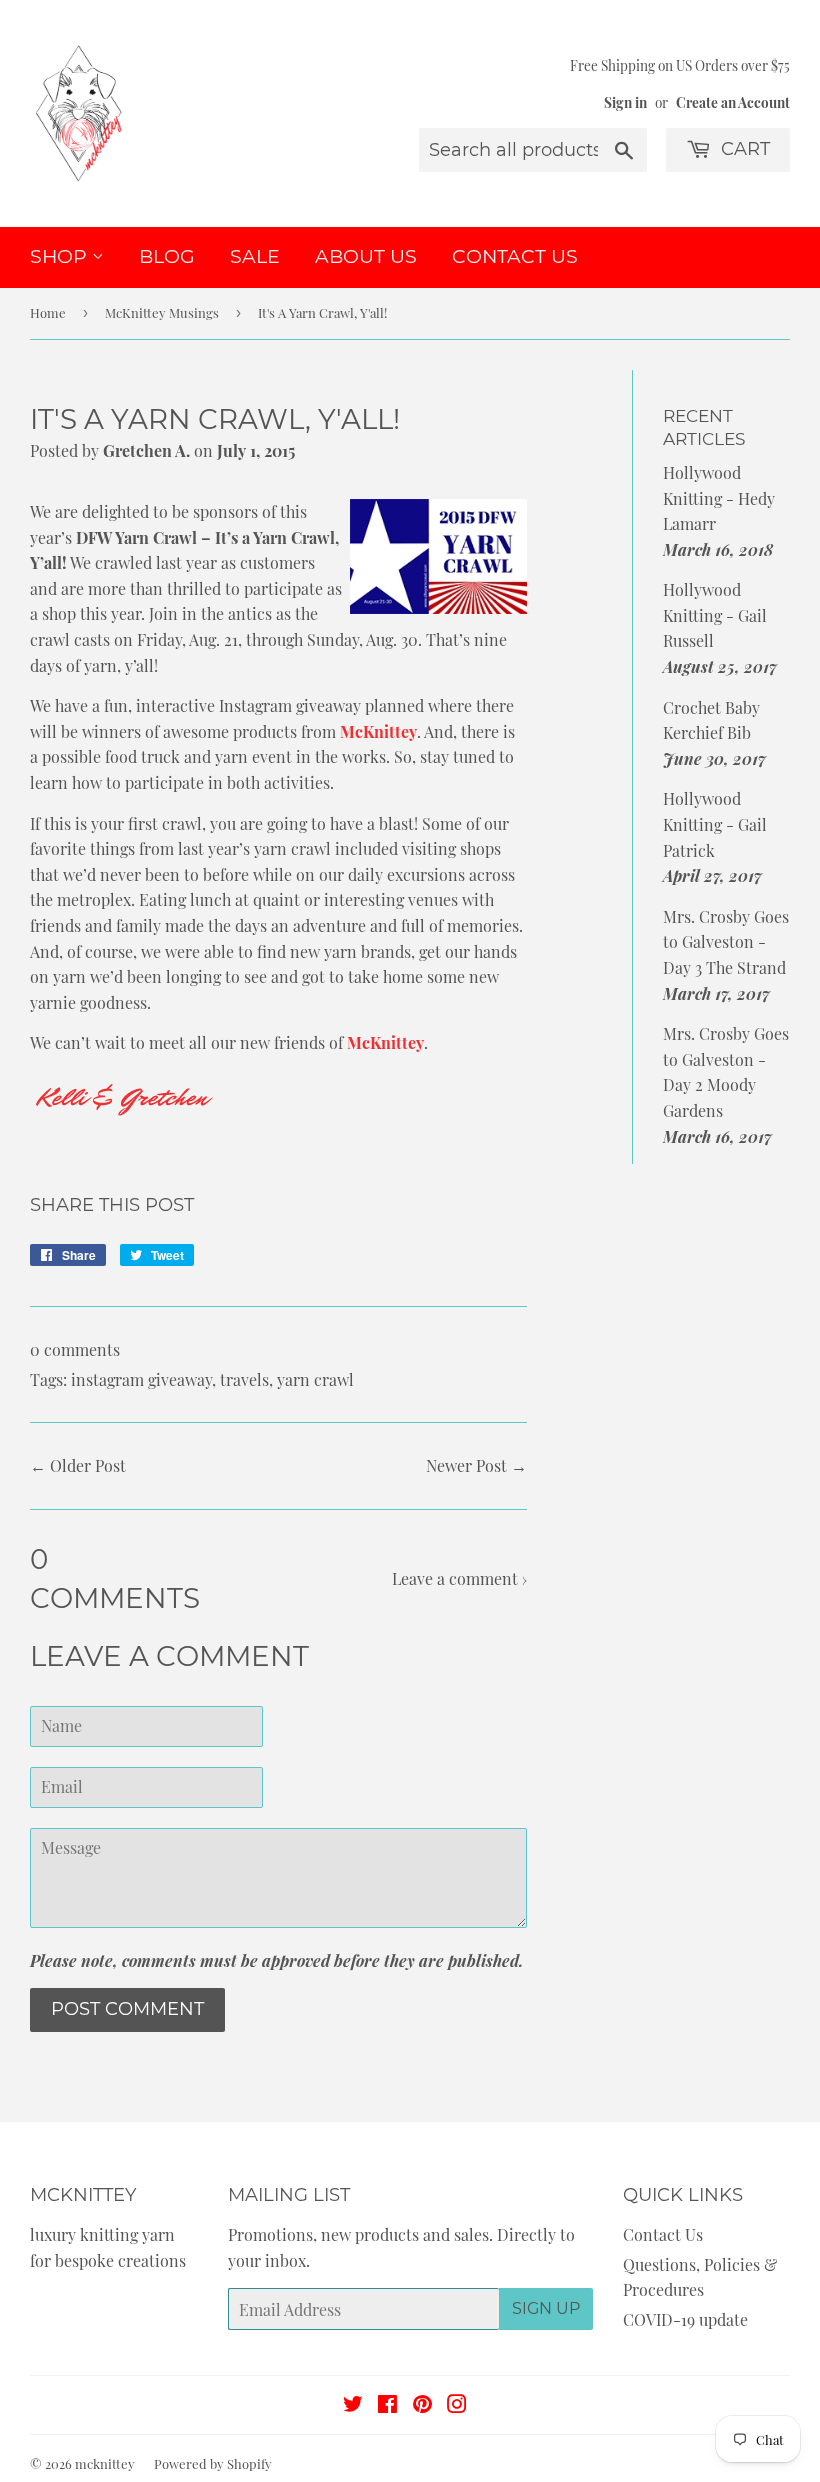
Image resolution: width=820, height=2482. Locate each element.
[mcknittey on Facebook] (387, 2405)
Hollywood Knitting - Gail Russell (715, 615)
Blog (167, 256)
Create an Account (733, 102)
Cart (743, 149)
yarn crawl (315, 1379)
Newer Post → (476, 1465)
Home (48, 312)
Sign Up (546, 2308)
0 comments (75, 1349)
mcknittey (105, 2463)
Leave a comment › (459, 1578)
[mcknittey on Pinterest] (422, 2405)
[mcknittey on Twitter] (353, 2405)
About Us (366, 256)
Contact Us (515, 256)
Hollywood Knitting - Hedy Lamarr (719, 498)
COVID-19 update (685, 2319)
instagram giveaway (141, 1379)
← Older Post (78, 1465)
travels (244, 1379)
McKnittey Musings (162, 312)
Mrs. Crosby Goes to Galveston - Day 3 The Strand (726, 942)
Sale (255, 256)
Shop (61, 256)
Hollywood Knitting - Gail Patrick (715, 824)
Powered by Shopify (213, 2463)
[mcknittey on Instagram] (457, 2405)
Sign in (625, 102)
